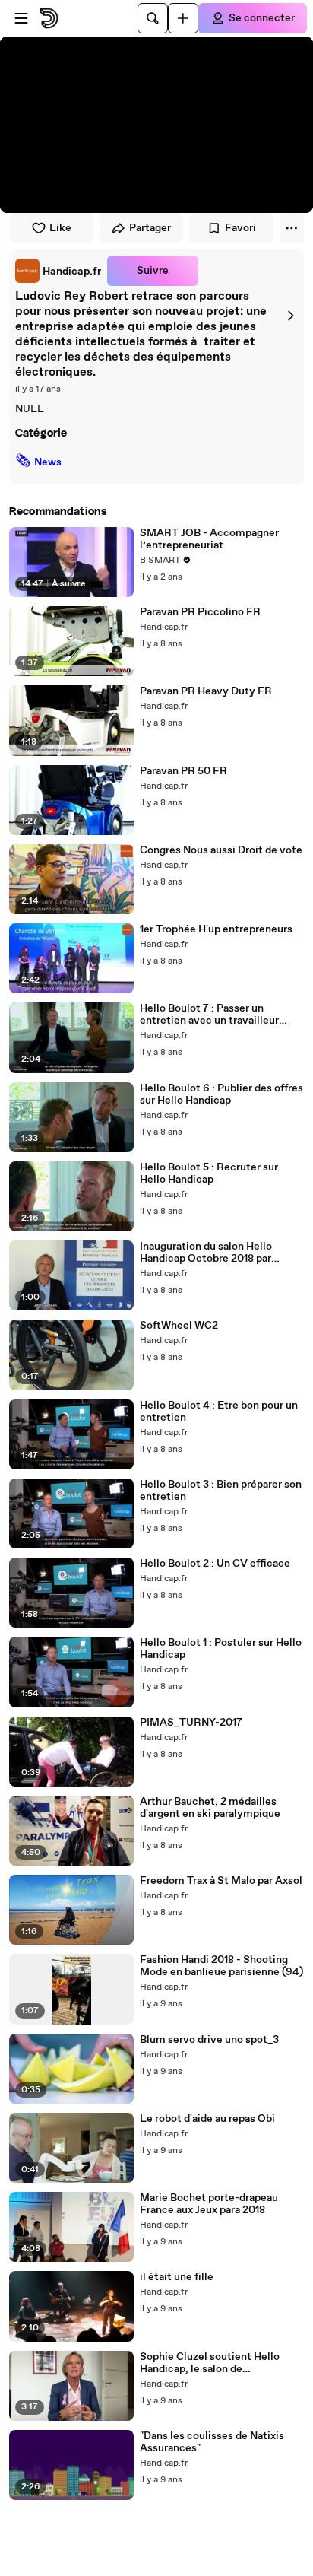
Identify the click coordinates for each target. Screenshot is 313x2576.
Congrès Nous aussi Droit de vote (221, 850)
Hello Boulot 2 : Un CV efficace (215, 1564)
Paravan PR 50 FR (183, 771)
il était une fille (177, 2277)
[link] (58, 271)
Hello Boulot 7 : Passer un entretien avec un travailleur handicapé (209, 1015)
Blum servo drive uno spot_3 (209, 2040)
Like (60, 228)
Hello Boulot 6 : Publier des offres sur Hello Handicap (221, 1094)
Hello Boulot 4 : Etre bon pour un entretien (219, 1412)
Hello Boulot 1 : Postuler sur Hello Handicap (221, 1649)
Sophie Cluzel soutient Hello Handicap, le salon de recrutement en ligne (210, 2363)
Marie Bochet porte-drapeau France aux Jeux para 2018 (209, 2204)
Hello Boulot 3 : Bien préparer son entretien (221, 1491)
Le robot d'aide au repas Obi (207, 2119)
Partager (150, 228)
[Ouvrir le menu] (21, 18)
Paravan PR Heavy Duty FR (206, 691)
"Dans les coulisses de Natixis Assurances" (212, 2442)
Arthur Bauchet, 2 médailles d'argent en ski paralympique (210, 1808)
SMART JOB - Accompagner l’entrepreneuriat (209, 539)
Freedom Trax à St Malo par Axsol (221, 1881)
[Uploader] (183, 18)
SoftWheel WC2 (179, 1326)
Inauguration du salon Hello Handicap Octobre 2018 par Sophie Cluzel (206, 1253)
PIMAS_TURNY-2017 (191, 1723)
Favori (240, 228)
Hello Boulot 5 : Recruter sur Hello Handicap (209, 1174)
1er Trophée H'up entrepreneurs (216, 929)
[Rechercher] (153, 18)
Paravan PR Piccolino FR (200, 612)
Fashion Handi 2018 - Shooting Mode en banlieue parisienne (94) (221, 1966)
